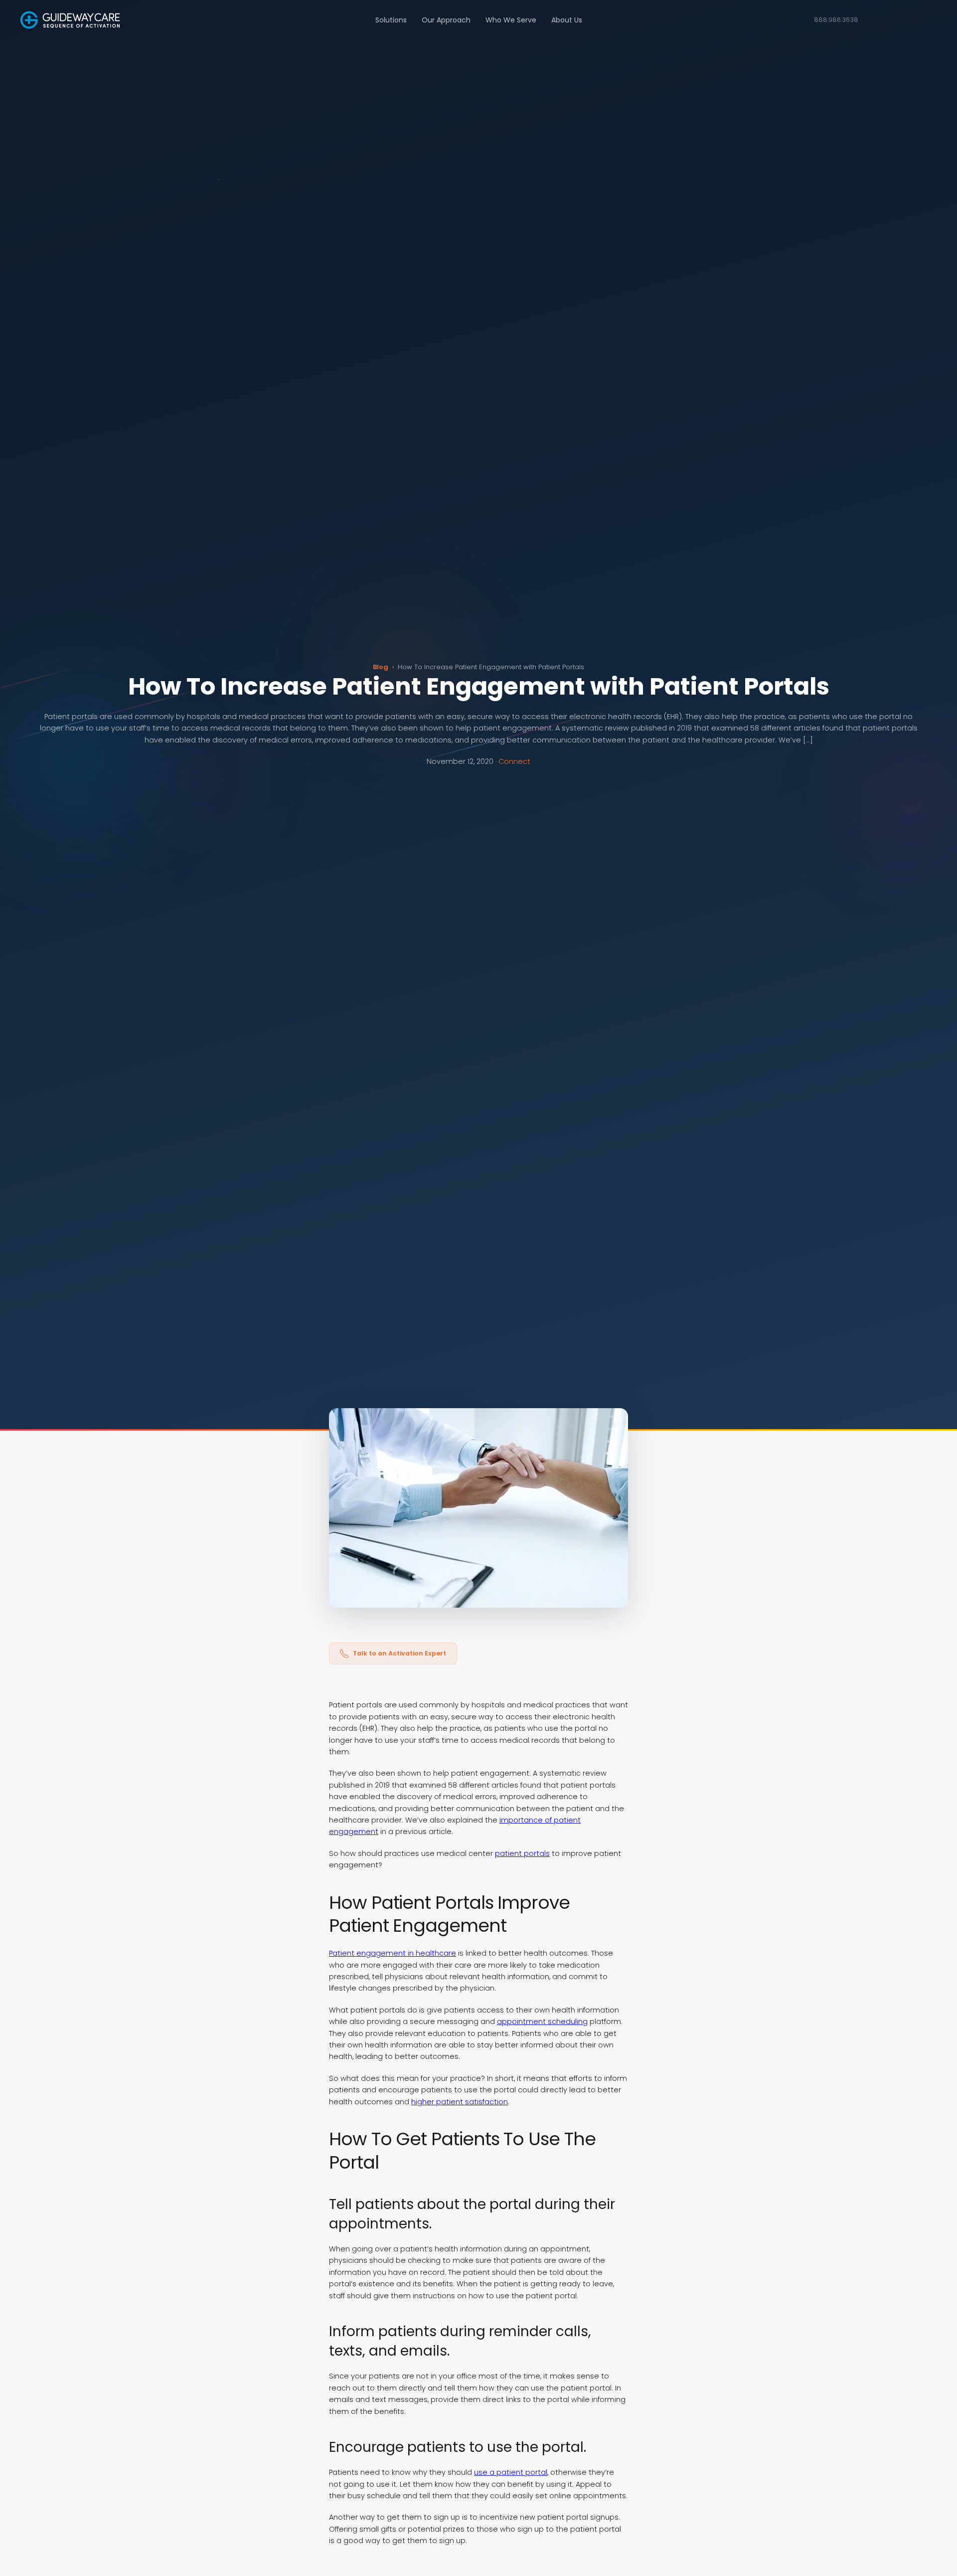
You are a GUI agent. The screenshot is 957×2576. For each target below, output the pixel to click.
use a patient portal (511, 2472)
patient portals (522, 1853)
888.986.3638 (836, 20)
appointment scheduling (542, 2022)
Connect (514, 761)
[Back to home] (70, 20)
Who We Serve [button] (511, 20)
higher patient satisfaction (460, 2102)
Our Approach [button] (446, 20)
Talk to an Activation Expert (399, 1653)
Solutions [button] (391, 20)
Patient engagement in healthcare (393, 1953)
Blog (381, 667)
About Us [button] (567, 20)
